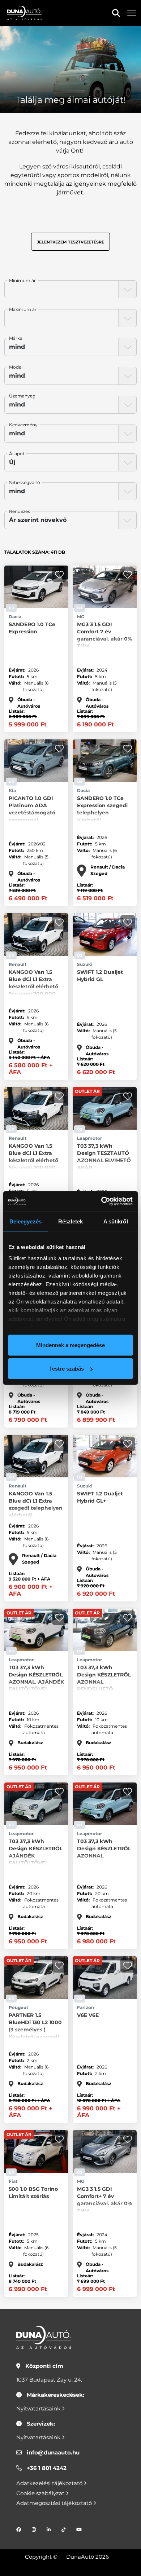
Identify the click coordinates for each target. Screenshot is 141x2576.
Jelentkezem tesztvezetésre (70, 242)
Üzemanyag (22, 396)
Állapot (17, 454)
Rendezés (20, 511)
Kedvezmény (23, 425)
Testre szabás (67, 1369)
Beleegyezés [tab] (25, 1221)
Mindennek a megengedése (70, 1345)
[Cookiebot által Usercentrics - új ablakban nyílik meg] (101, 1201)
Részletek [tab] (71, 1221)
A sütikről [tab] (116, 1221)
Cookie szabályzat (41, 2493)
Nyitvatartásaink (39, 2408)
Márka (16, 338)
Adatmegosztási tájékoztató (55, 2503)
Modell (16, 367)
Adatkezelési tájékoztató (50, 2483)
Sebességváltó (25, 482)
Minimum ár (22, 280)
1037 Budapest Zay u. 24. (49, 2380)
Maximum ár (23, 309)
